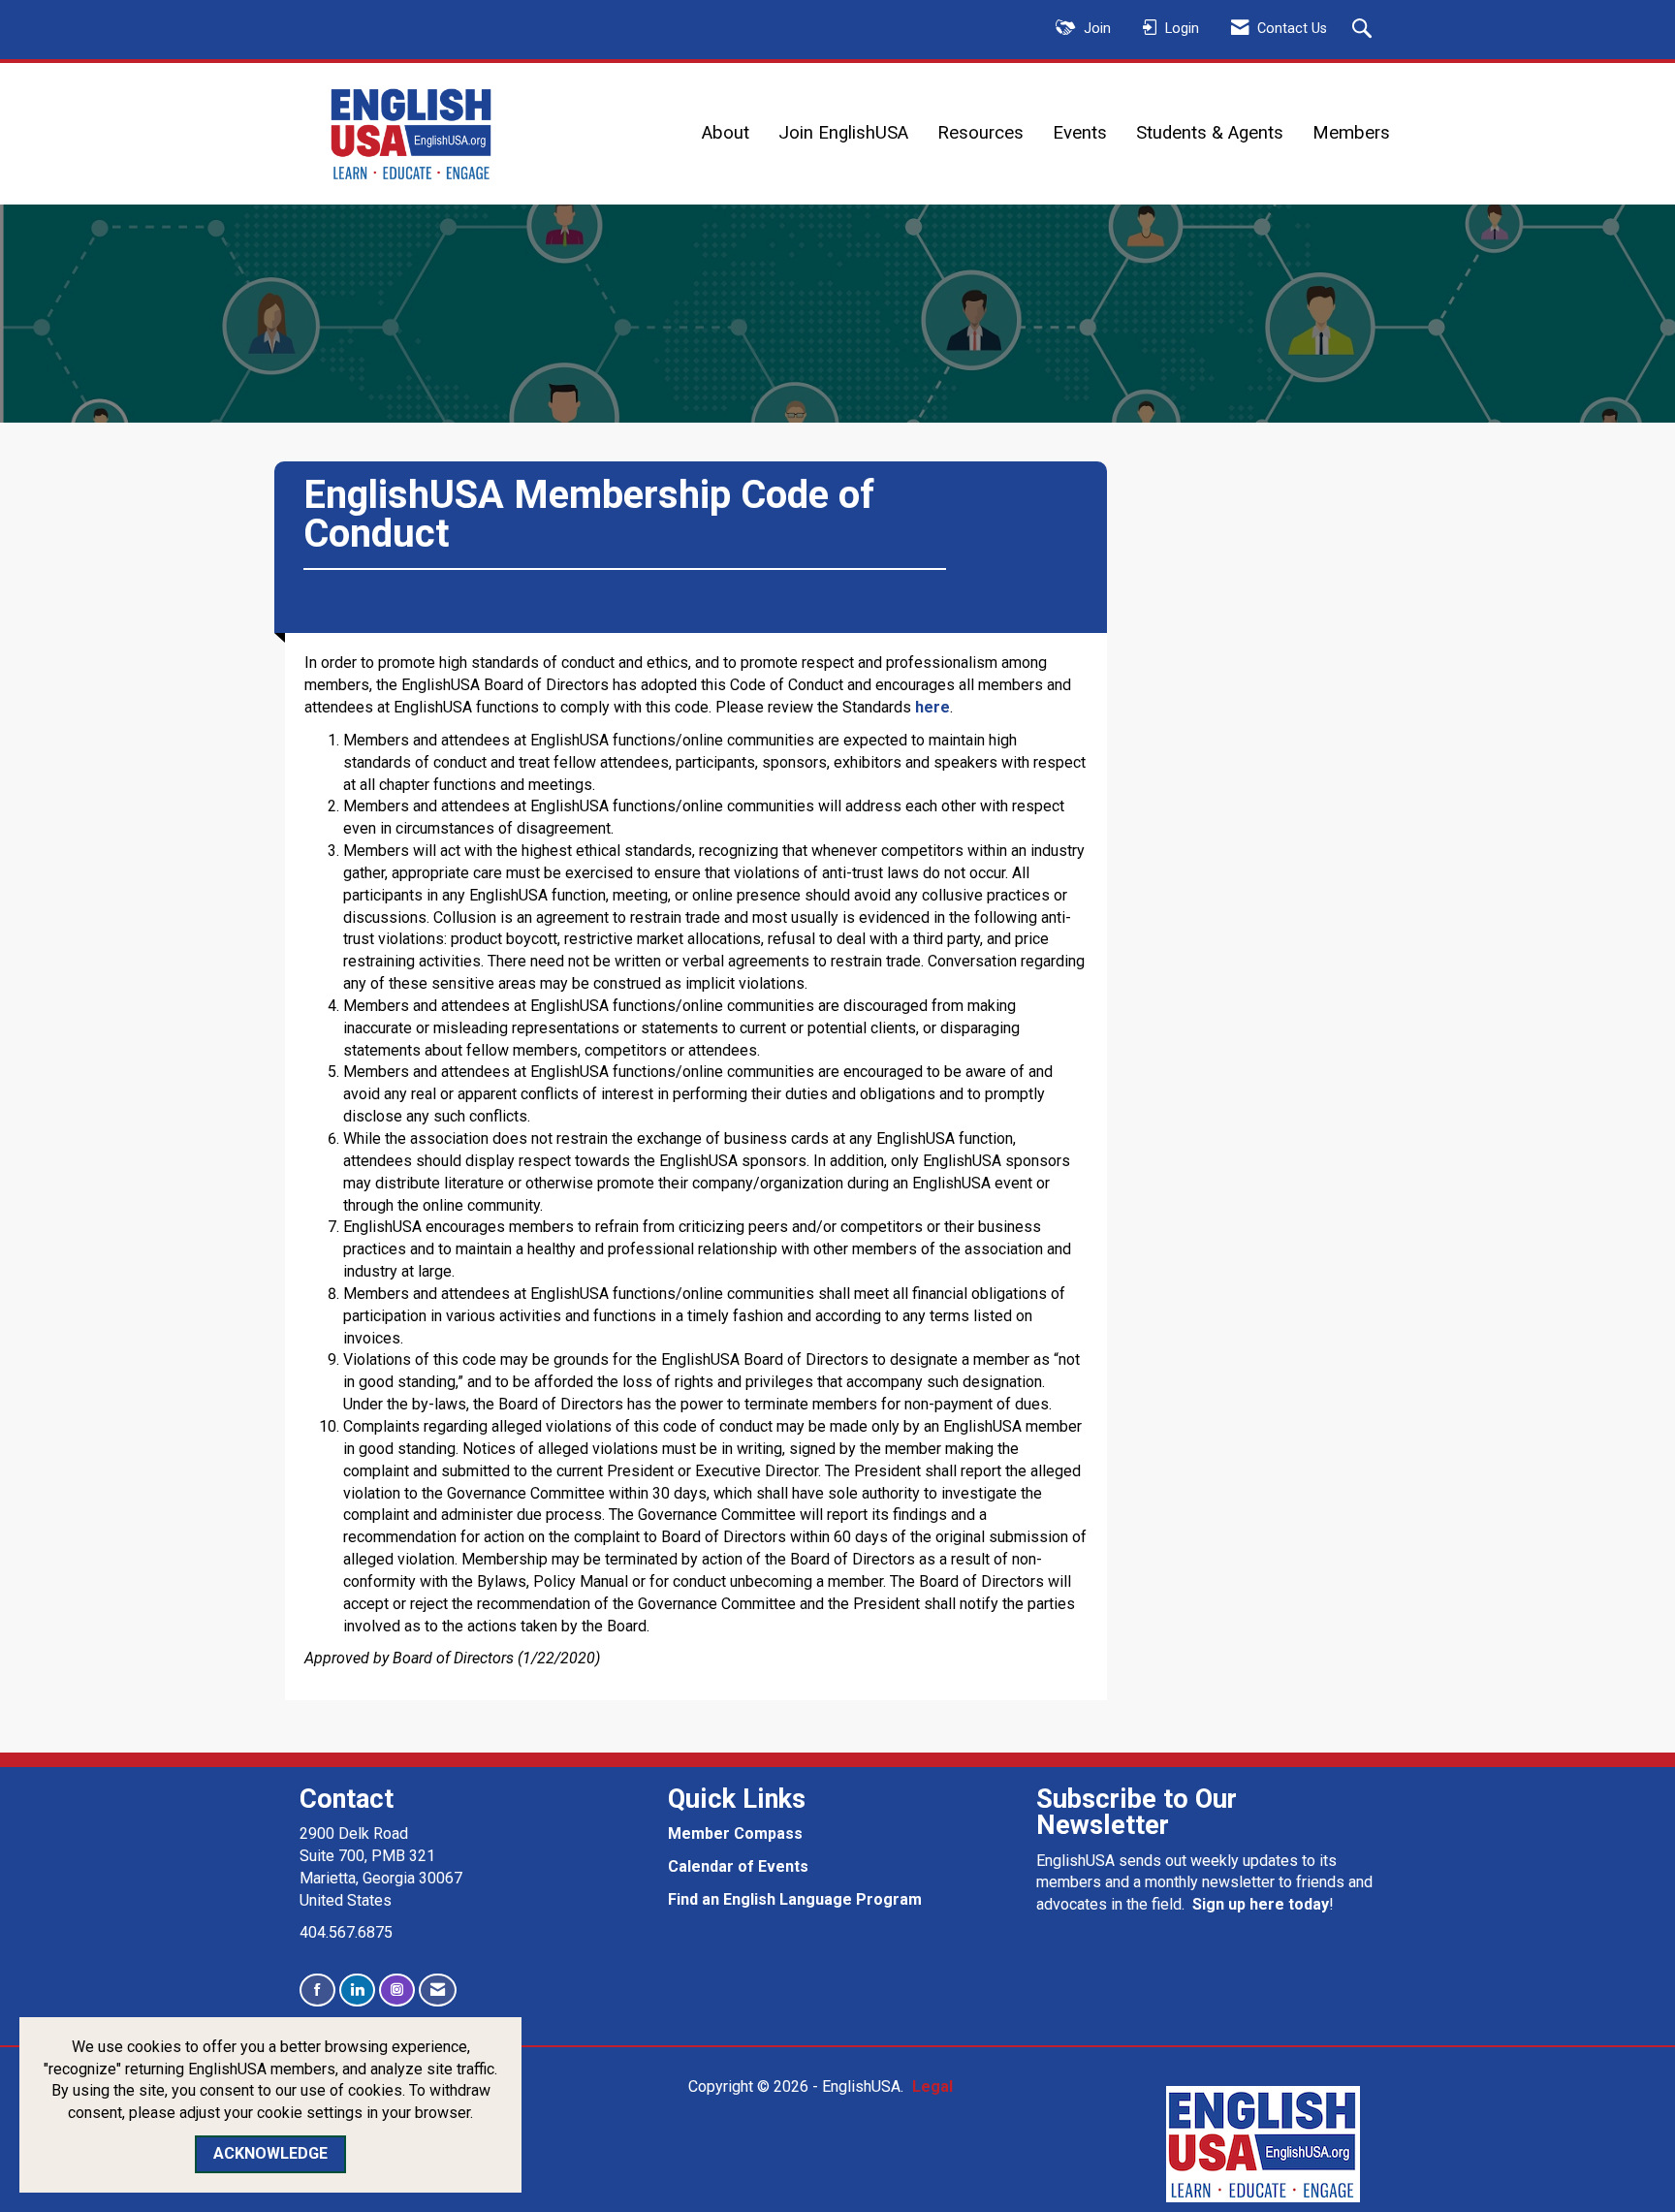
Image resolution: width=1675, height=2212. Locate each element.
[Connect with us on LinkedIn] (357, 1991)
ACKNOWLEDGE (270, 2153)
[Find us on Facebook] (317, 1991)
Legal (932, 2086)
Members (1351, 133)
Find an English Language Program (795, 1899)
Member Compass (735, 1833)
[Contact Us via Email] (438, 1991)
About (726, 133)
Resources (980, 133)
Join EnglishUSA (843, 133)
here (932, 707)
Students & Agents (1210, 133)
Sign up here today (1261, 1904)
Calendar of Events (738, 1866)
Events (1080, 133)
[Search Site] (1364, 30)
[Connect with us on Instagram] (397, 1991)
